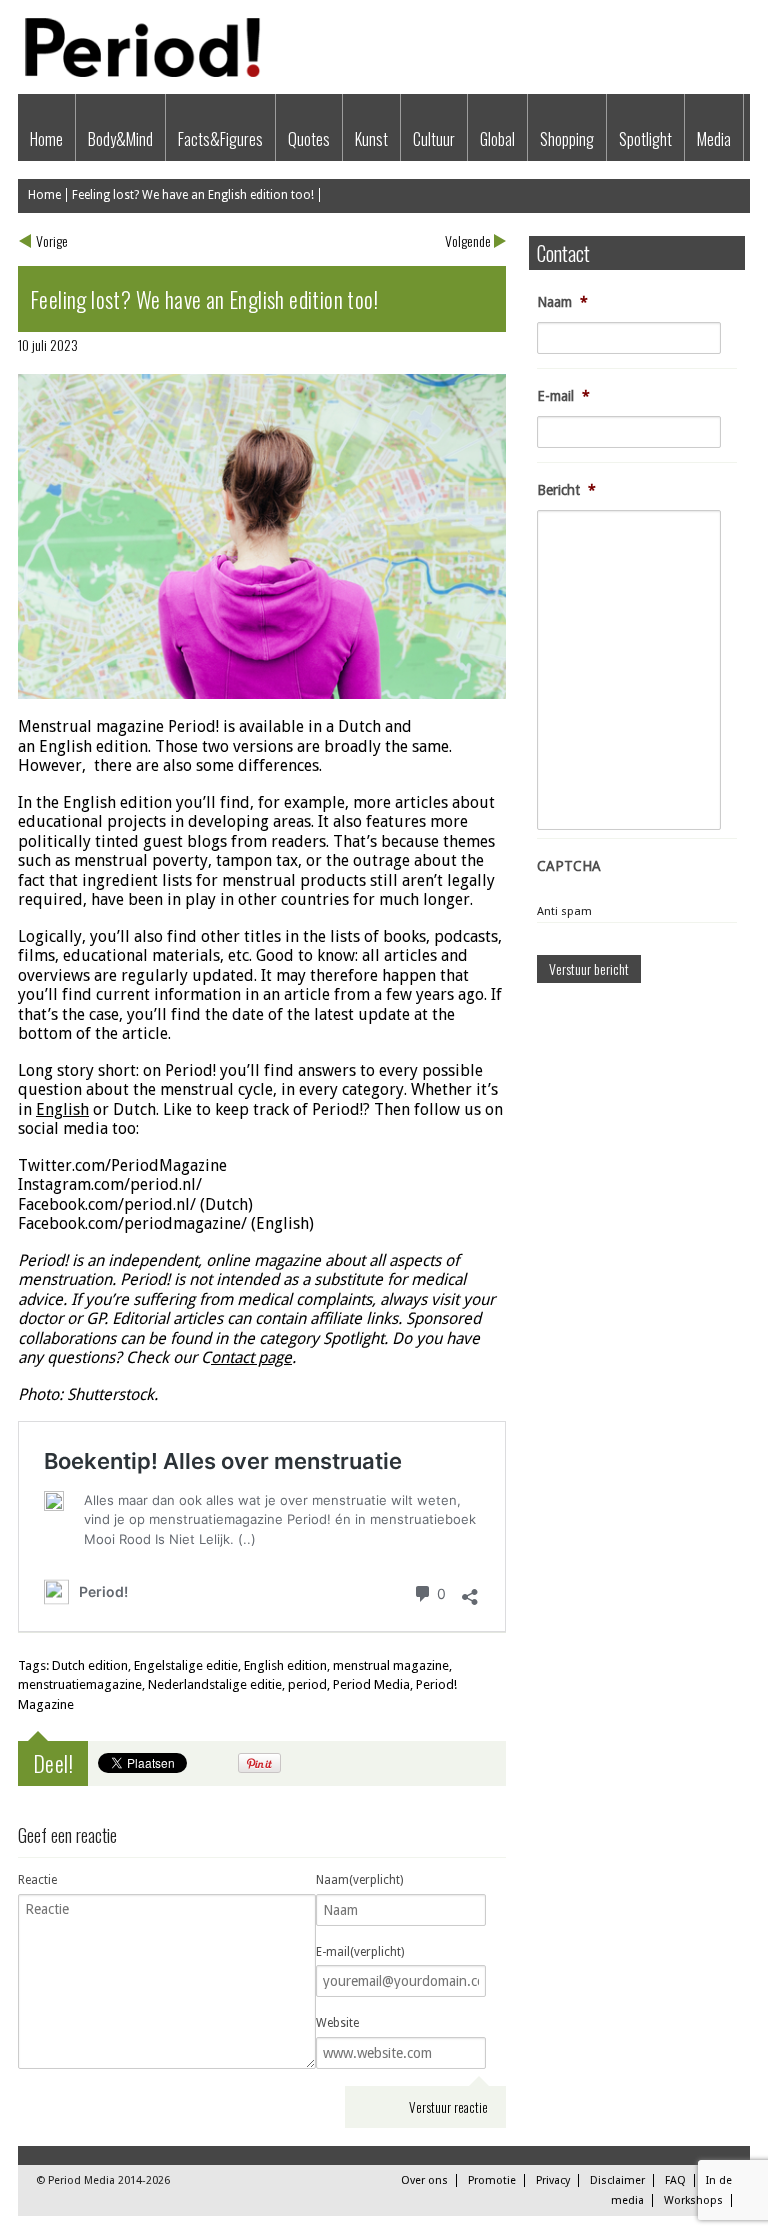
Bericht (566, 490)
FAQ (675, 2180)
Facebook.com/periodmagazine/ (132, 1223)
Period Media (371, 1684)
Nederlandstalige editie (215, 1684)
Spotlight (645, 139)
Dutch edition (90, 1665)
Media (714, 139)
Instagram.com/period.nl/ (110, 1184)
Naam (562, 302)
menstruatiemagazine (80, 1684)
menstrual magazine (391, 1665)
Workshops (693, 2200)
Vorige (52, 240)
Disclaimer (617, 2180)
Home (46, 139)
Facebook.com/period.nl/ (107, 1204)
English (65, 746)
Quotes (309, 139)
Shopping (567, 139)
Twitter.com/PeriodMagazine (122, 1165)
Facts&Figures (220, 139)
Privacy (553, 2180)
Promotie (492, 2180)
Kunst (371, 139)
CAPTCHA (569, 866)
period (307, 1684)
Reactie (37, 1880)
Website (337, 2023)
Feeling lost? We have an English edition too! (193, 195)
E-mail (563, 396)
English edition (285, 1665)
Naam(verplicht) (359, 1880)
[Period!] (139, 72)
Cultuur (434, 139)
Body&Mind (120, 139)
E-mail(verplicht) (360, 1952)
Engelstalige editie (186, 1665)
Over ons (424, 2180)
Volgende (468, 240)
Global (497, 139)
